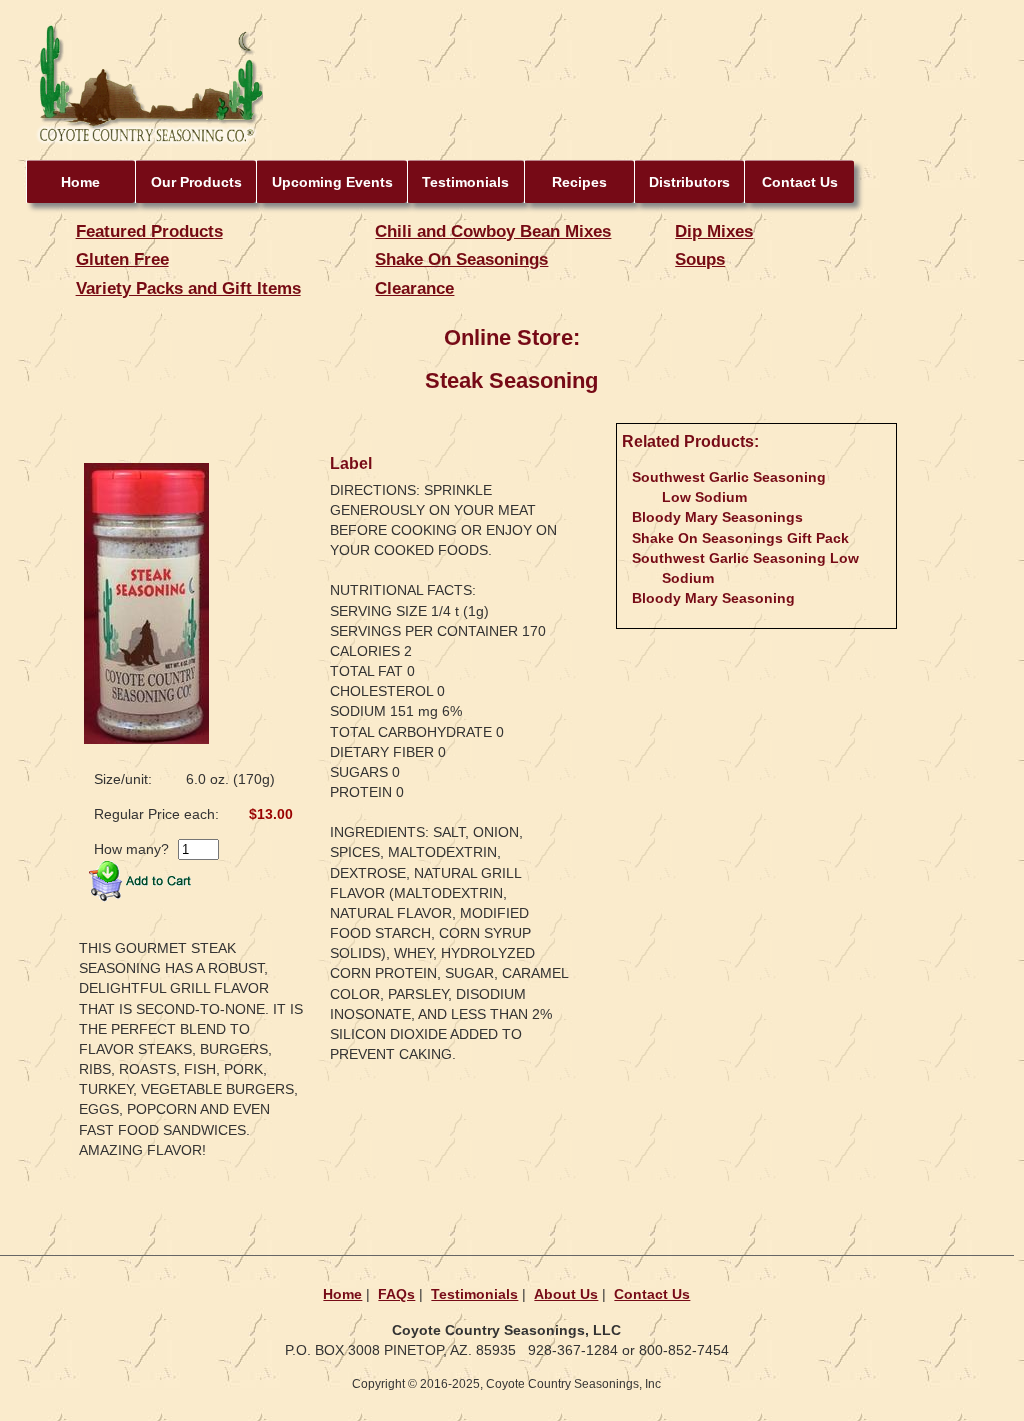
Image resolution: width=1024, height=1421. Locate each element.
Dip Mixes (714, 231)
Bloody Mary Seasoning (713, 598)
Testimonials (465, 182)
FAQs (396, 1294)
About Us (566, 1294)
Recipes (579, 182)
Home (80, 182)
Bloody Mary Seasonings (717, 517)
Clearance (414, 288)
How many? (131, 849)
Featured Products (149, 231)
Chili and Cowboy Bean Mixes (493, 231)
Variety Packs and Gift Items (188, 288)
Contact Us (800, 182)
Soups (700, 259)
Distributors (689, 182)
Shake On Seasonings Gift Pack (740, 538)
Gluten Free (122, 259)
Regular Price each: (156, 814)
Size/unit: (123, 779)
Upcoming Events (332, 182)
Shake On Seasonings (461, 259)
